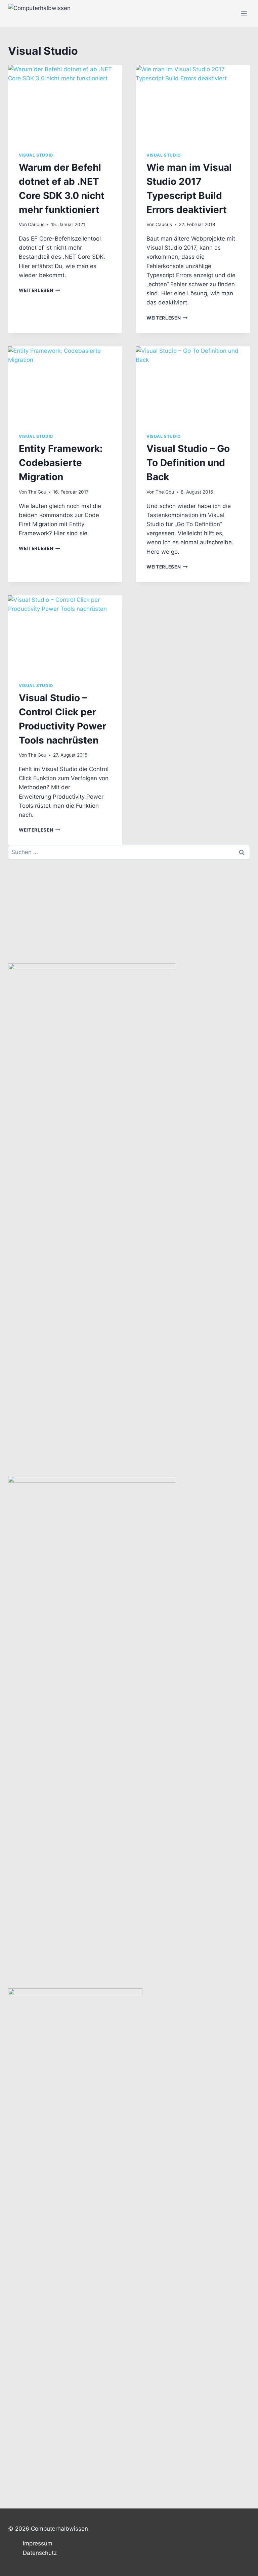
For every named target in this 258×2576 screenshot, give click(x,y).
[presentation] (65, 103)
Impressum (38, 2543)
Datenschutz (40, 2553)
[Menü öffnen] (244, 13)
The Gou (37, 492)
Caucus (36, 224)
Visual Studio (36, 155)
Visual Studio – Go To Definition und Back (188, 463)
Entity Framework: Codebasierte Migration (61, 463)
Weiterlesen (39, 290)
